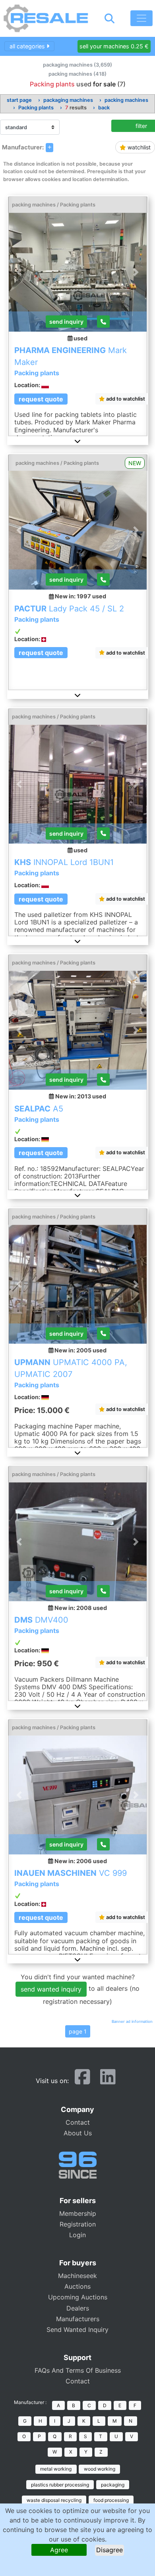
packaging (113, 2485)
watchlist (138, 147)
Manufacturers (78, 2319)
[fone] (103, 322)
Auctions (77, 2286)
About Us (78, 2133)
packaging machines (68, 100)
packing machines (126, 100)
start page (19, 100)
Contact (78, 2122)
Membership (78, 2213)
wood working (100, 2469)
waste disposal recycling (54, 2500)
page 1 (78, 2031)
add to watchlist (125, 399)
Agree (59, 2550)
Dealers (78, 2308)
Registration (78, 2224)
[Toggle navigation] (141, 18)
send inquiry (66, 322)
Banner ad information (132, 2021)
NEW (135, 463)
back (104, 108)
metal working (56, 2469)
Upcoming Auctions (78, 2297)
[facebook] (82, 2080)
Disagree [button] (109, 2550)
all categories (28, 46)
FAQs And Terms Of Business (78, 2370)
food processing (111, 2500)
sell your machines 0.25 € (114, 46)
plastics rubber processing (60, 2485)
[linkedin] (108, 2080)
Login (77, 2235)
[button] (78, 441)
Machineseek (77, 2276)
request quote (41, 399)
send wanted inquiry (51, 1989)
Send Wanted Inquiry (77, 2330)
